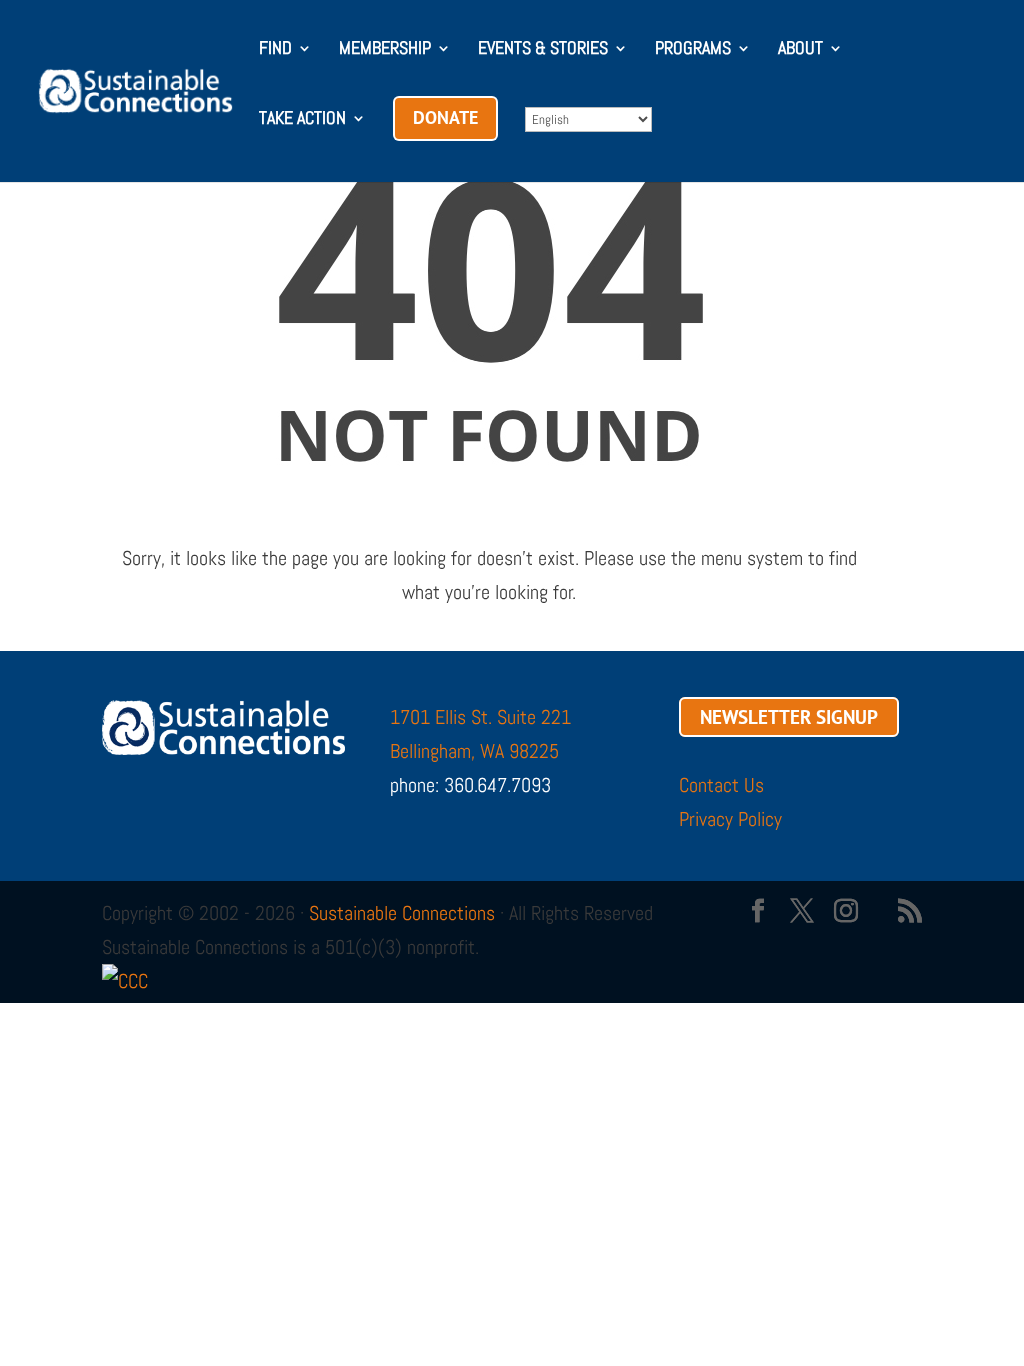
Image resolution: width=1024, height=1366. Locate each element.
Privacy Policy (730, 819)
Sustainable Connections (402, 913)
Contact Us (721, 785)
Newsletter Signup (789, 717)
